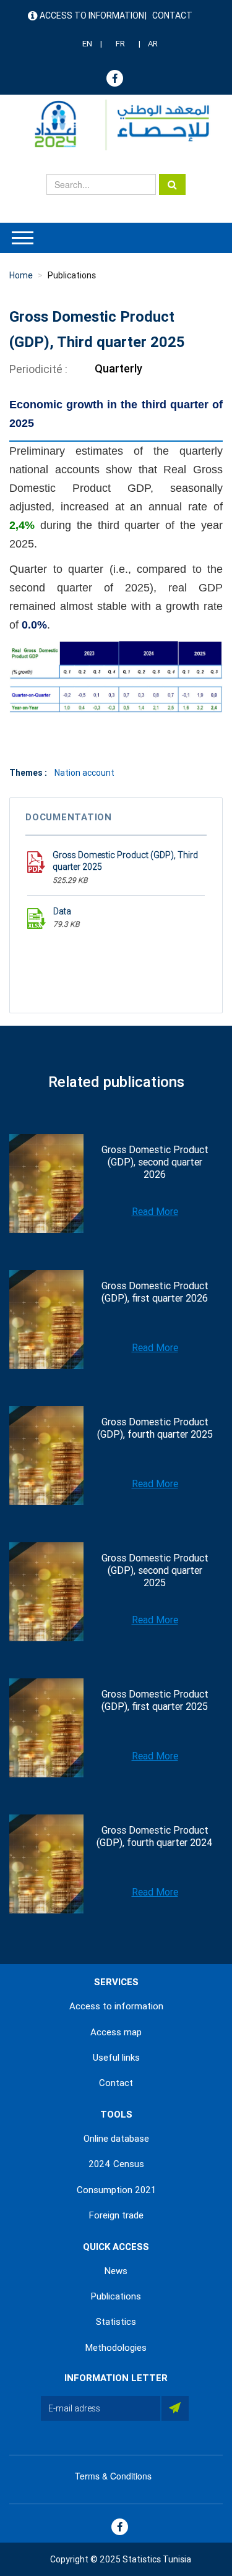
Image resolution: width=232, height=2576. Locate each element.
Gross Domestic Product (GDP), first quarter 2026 (155, 1292)
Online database (116, 2139)
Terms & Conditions (113, 2476)
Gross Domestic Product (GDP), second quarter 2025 (155, 1570)
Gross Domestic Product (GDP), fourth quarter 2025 (155, 1428)
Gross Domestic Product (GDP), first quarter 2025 (155, 1700)
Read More (155, 1212)
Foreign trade (116, 2215)
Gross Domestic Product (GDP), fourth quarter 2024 (155, 1836)
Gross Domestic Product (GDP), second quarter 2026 (155, 1162)
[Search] (172, 184)
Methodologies (116, 2348)
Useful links (116, 2058)
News (116, 2271)
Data (62, 911)
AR (153, 44)
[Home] (116, 125)
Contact (172, 15)
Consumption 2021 (116, 2190)
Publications (72, 275)
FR (120, 44)
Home (21, 275)
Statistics (116, 2322)
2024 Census (116, 2164)
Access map (116, 2032)
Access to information (92, 15)
